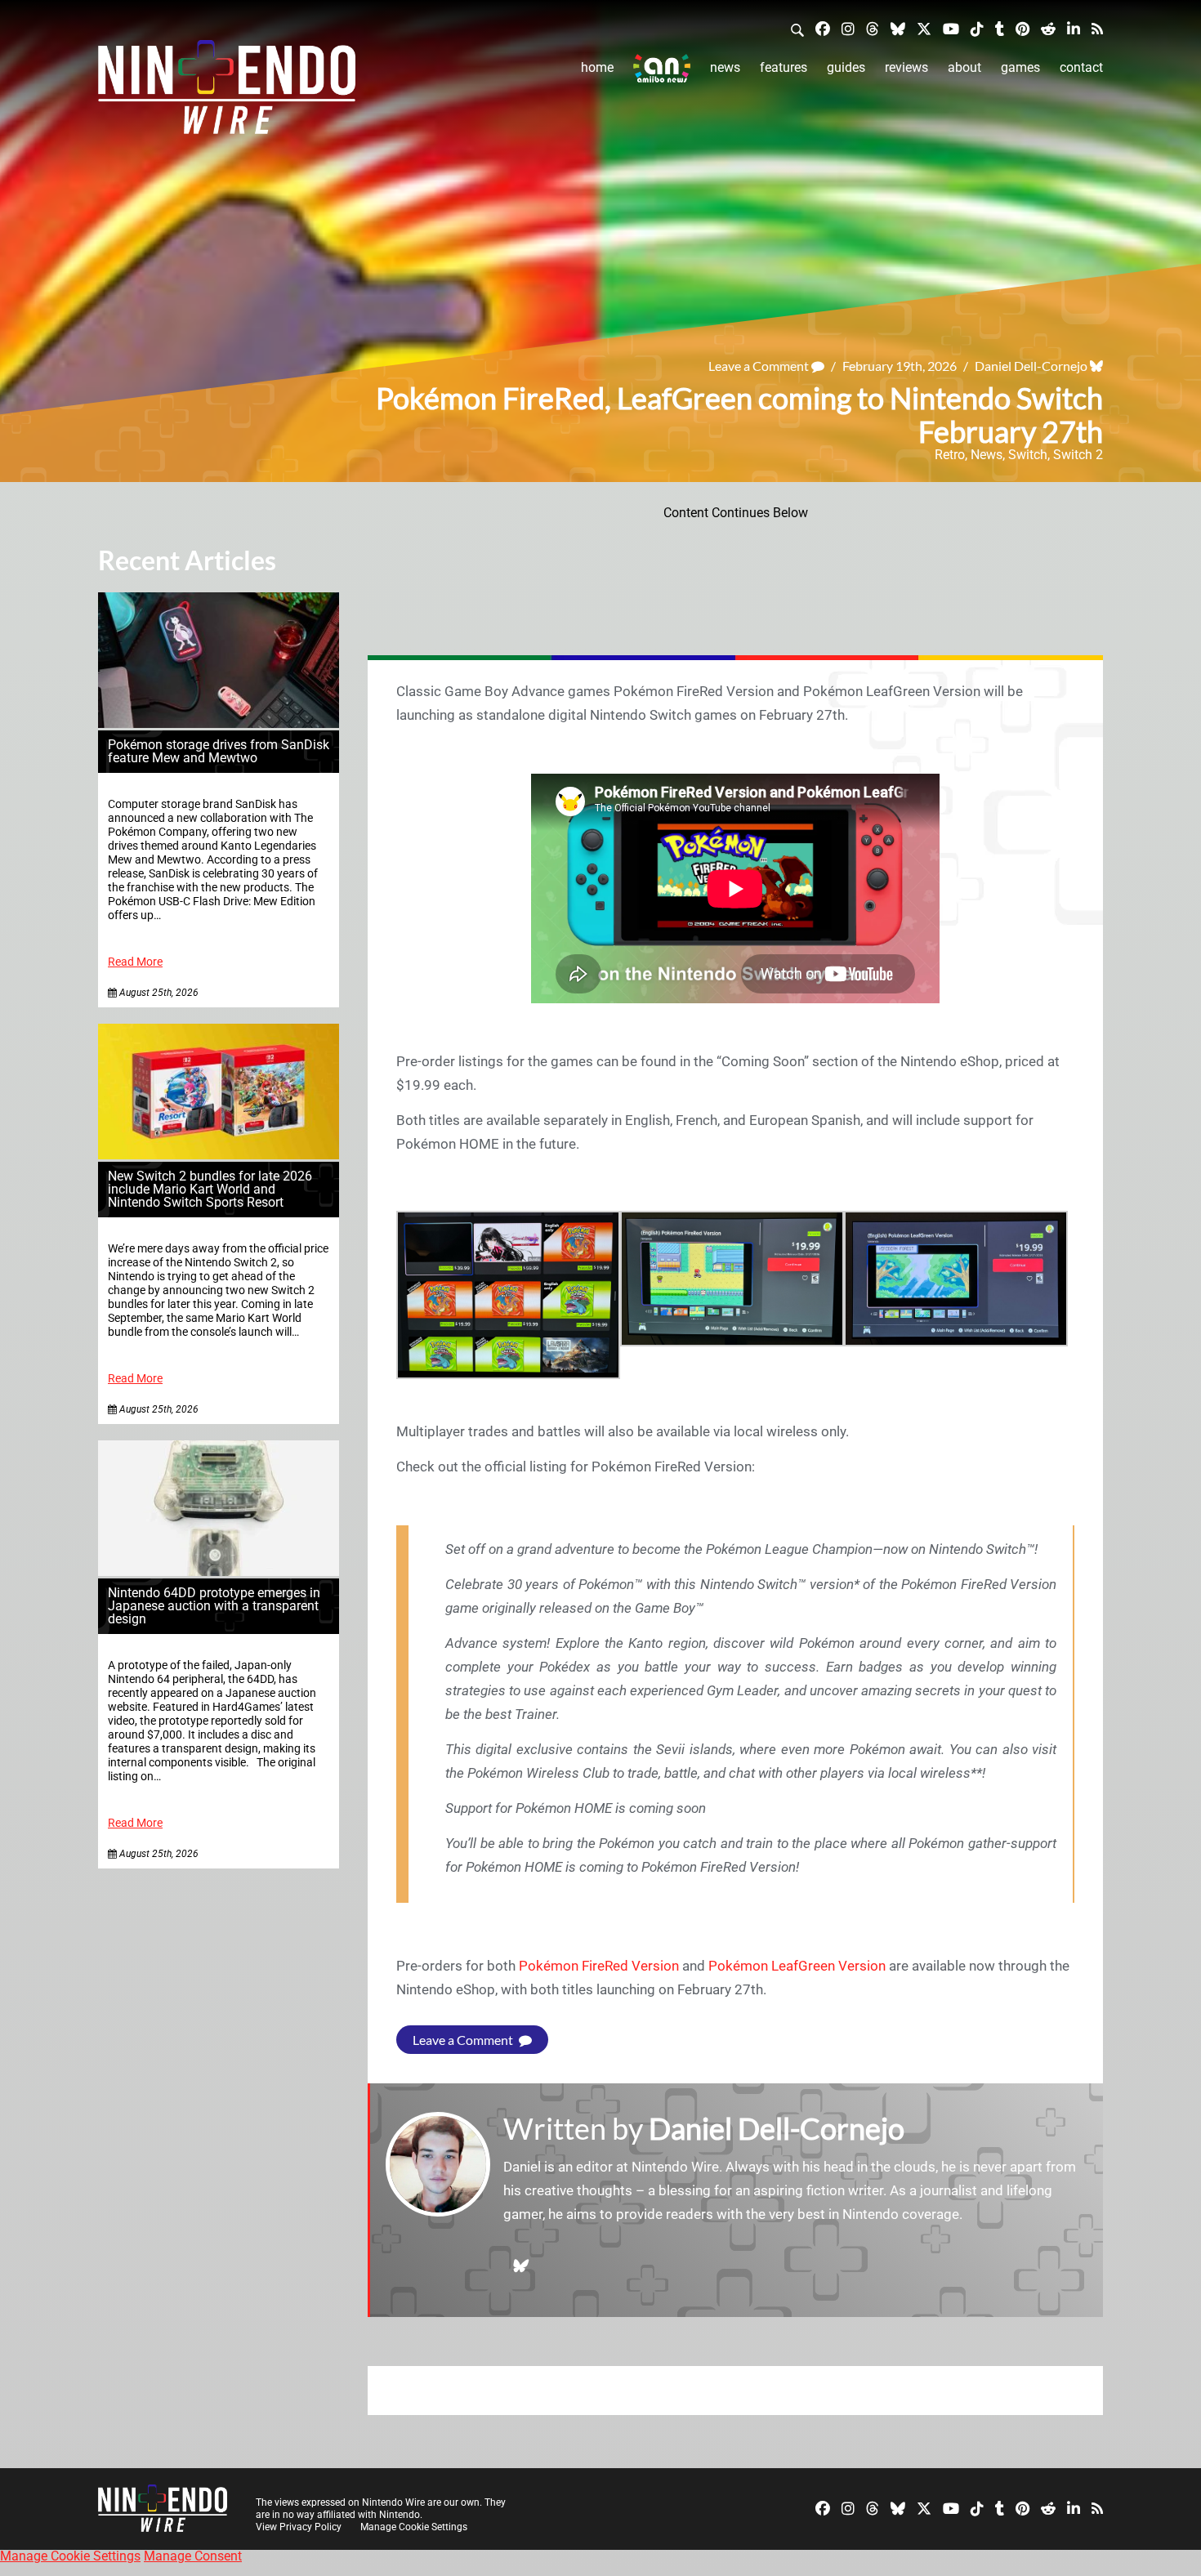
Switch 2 (1078, 455)
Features (784, 67)
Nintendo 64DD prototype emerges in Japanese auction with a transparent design (214, 1606)
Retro (950, 455)
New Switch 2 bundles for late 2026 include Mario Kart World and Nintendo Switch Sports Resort (210, 1189)
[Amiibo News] (662, 68)
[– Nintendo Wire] (227, 92)
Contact (1081, 67)
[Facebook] (823, 28)
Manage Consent (193, 2556)
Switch (1028, 455)
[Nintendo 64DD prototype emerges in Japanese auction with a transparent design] (219, 1571)
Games (1020, 67)
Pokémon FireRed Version (599, 1966)
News (725, 67)
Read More (135, 962)
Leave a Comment (760, 366)
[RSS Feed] (1097, 28)
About (964, 67)
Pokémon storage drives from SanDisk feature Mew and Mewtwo (219, 751)
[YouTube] (951, 28)
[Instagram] (848, 28)
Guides (846, 67)
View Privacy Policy (299, 2527)
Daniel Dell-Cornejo (1031, 366)
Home (597, 67)
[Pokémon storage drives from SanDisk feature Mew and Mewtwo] (219, 723)
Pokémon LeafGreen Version (797, 1966)
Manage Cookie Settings (414, 2527)
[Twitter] (924, 28)
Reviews (906, 67)
